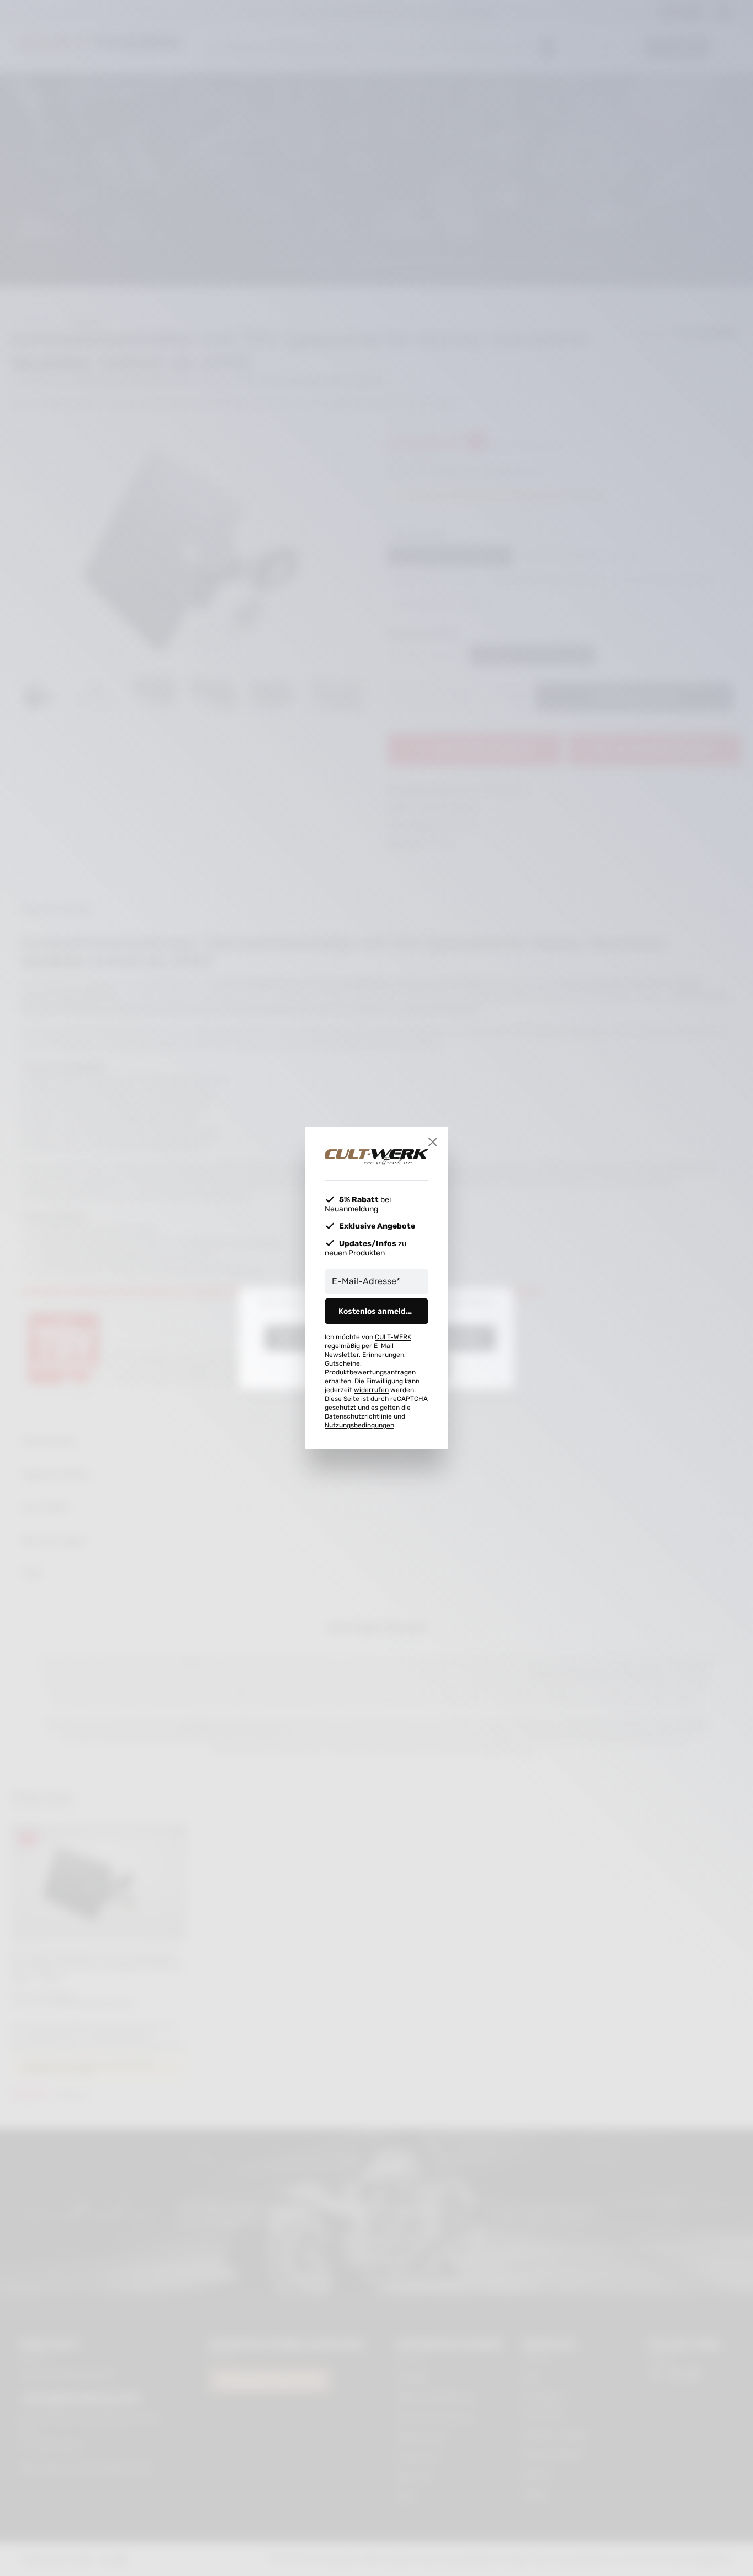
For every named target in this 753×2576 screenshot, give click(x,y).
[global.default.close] (433, 1142)
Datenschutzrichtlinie (358, 1416)
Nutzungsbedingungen (359, 1425)
